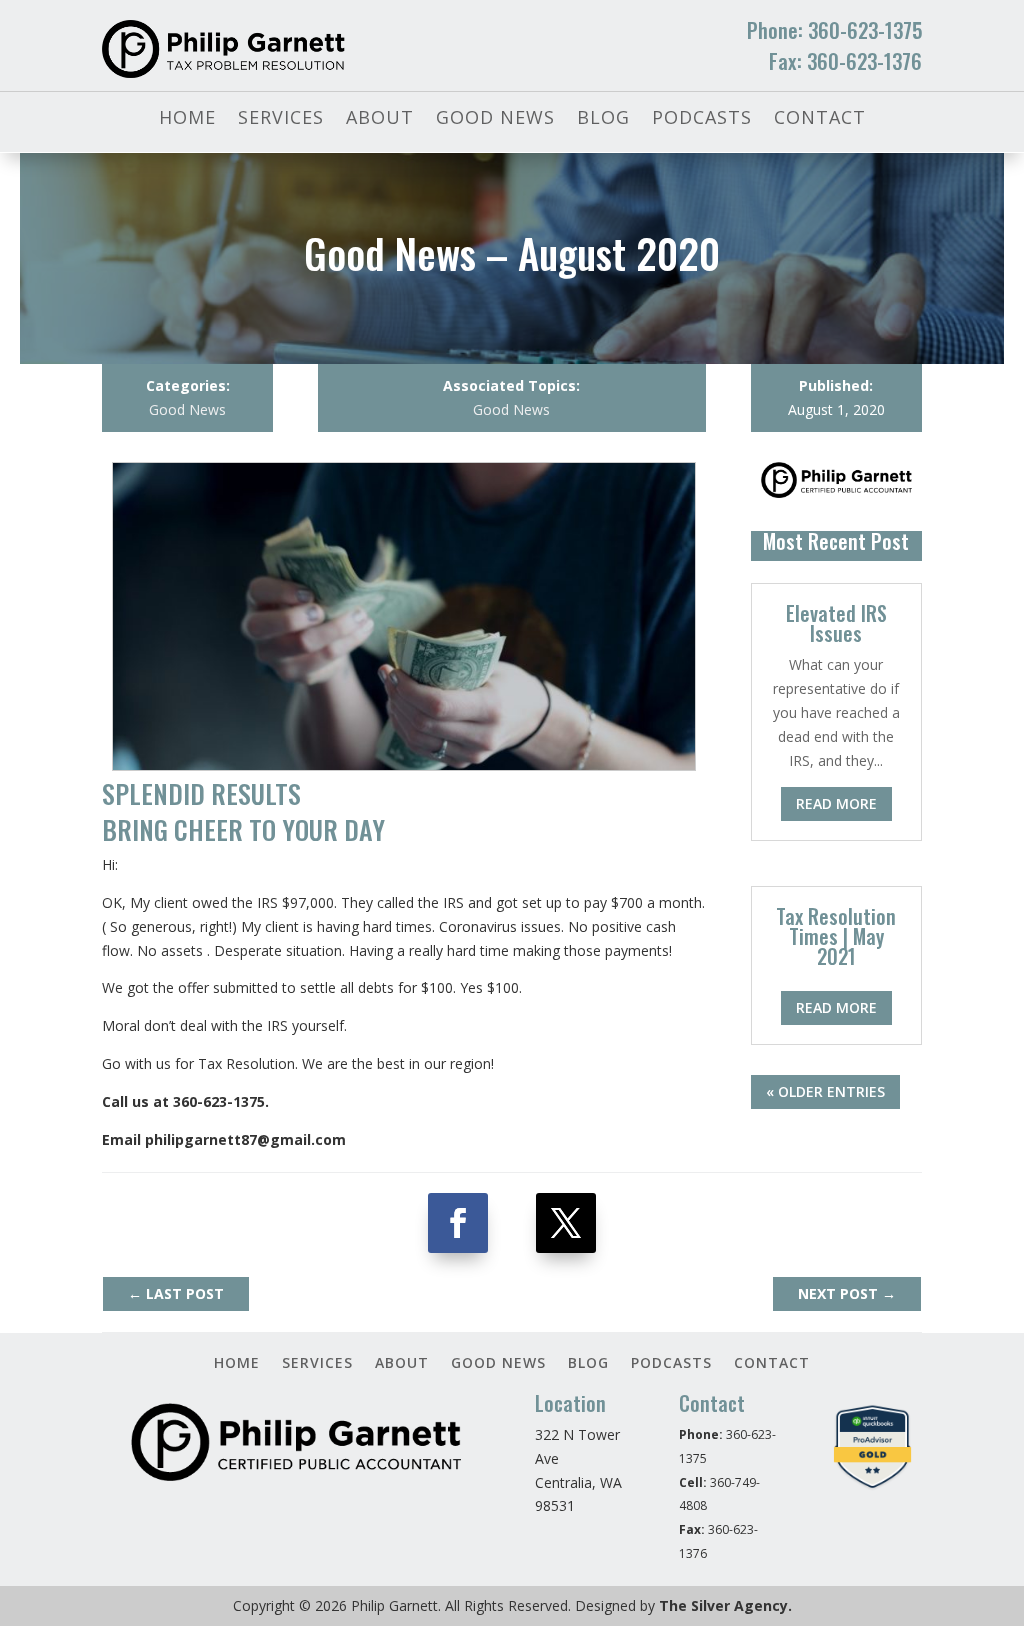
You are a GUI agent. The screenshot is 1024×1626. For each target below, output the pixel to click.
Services (281, 119)
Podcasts (702, 119)
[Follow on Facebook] (458, 1223)
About (380, 119)
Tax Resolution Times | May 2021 (836, 936)
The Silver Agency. (725, 1605)
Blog (603, 119)
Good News (495, 119)
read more (836, 803)
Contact (820, 119)
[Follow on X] (566, 1223)
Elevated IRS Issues (836, 623)
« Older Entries (825, 1091)
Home (187, 119)
